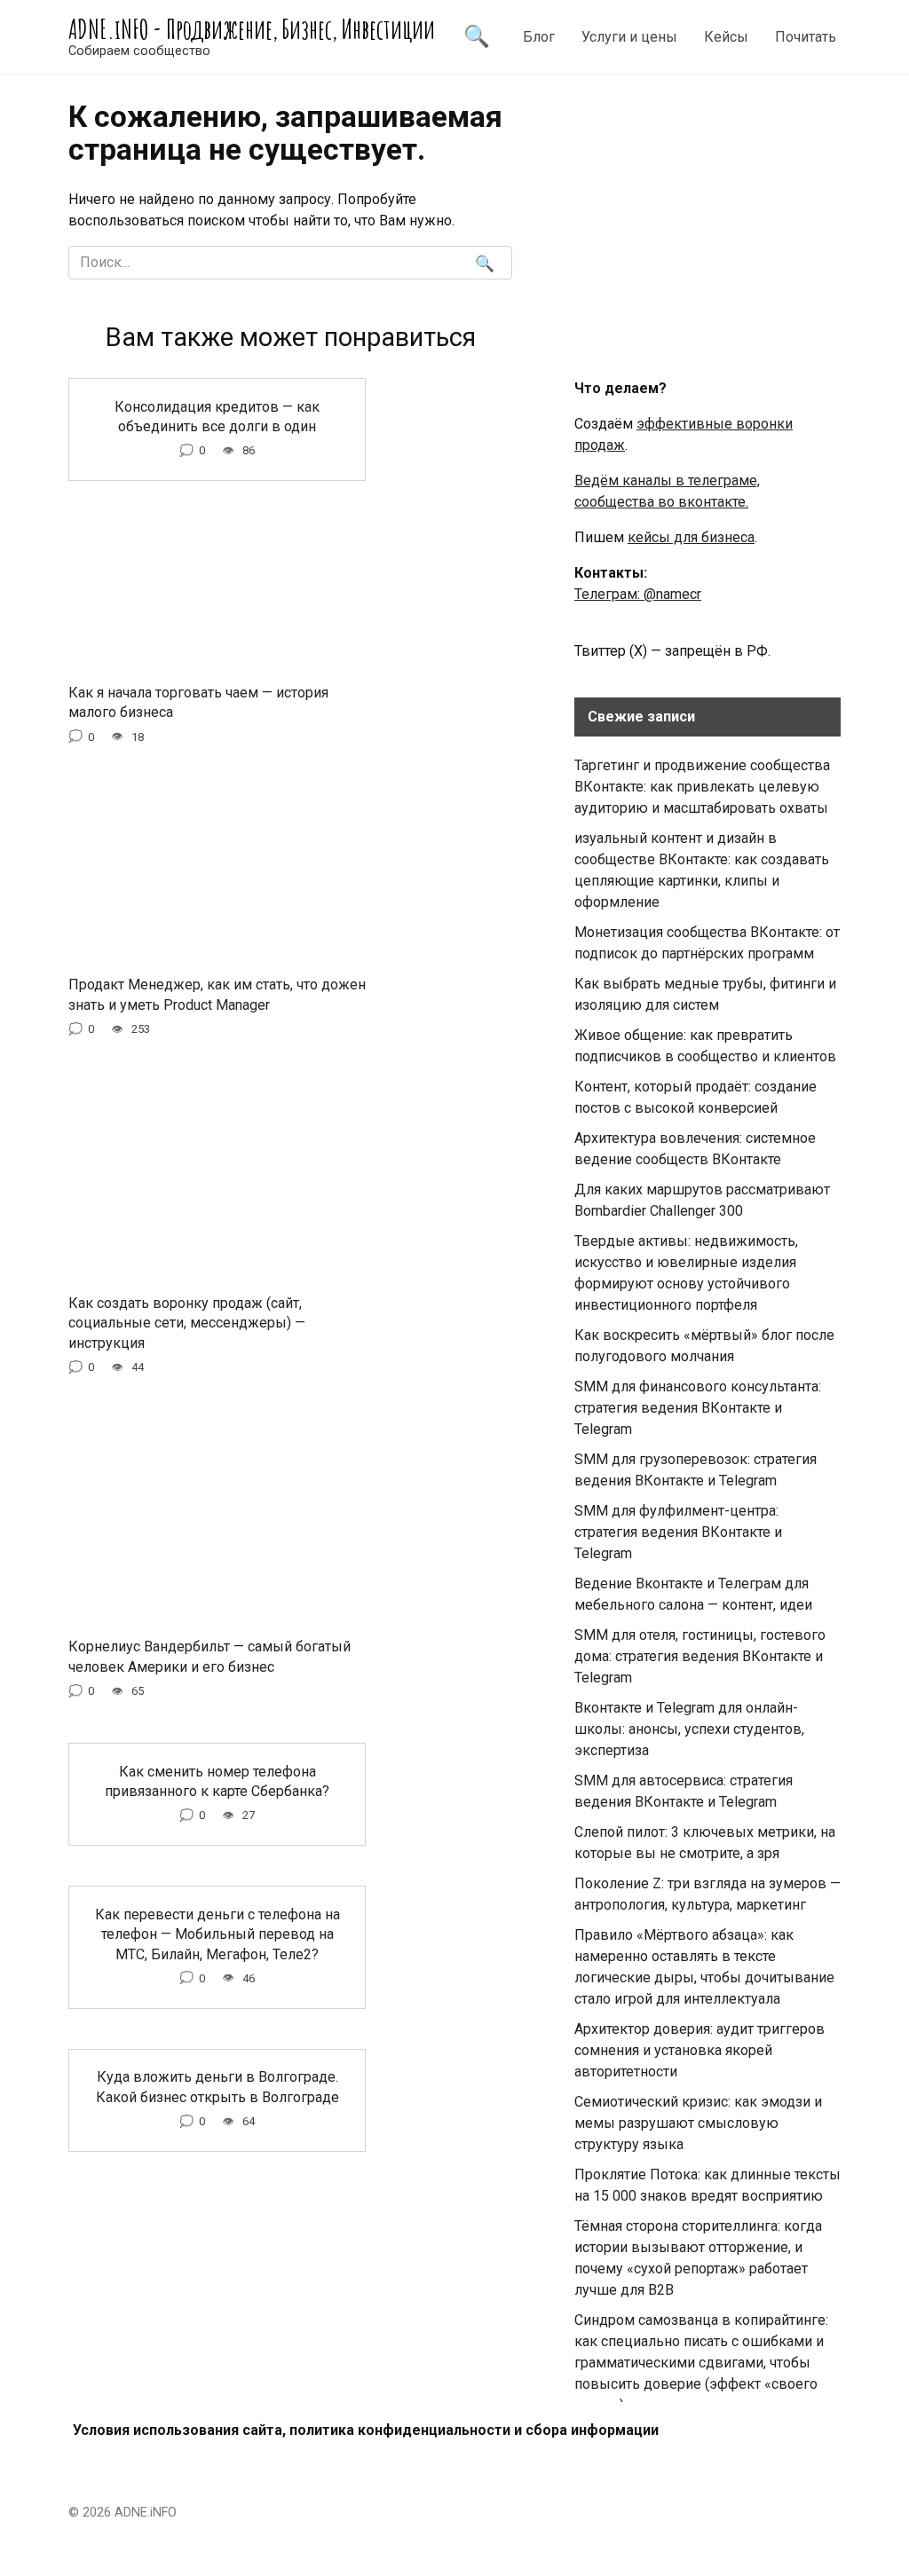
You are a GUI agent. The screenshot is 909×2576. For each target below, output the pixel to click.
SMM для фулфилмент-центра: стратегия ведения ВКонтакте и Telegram (678, 1532)
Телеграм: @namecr (638, 594)
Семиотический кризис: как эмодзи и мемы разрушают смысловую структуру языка (698, 2123)
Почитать (806, 37)
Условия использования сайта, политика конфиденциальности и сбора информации (366, 2430)
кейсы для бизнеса (691, 537)
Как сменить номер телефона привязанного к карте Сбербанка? (217, 1780)
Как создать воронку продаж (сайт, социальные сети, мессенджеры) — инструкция (187, 1322)
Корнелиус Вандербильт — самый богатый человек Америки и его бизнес (209, 1656)
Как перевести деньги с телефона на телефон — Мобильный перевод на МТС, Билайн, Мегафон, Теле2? (217, 1934)
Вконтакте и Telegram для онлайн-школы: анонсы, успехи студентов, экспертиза (689, 1729)
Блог (539, 37)
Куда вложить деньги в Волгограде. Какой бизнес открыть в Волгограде (217, 2087)
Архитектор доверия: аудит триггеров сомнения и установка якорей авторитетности (700, 2050)
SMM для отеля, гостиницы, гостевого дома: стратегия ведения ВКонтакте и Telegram (700, 1656)
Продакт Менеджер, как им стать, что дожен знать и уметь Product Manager (217, 994)
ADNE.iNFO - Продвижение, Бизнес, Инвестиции (252, 29)
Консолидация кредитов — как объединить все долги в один (217, 416)
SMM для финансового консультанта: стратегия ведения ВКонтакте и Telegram (698, 1408)
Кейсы (726, 37)
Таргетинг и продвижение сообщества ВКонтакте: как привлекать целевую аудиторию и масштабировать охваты (702, 787)
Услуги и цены (629, 37)
